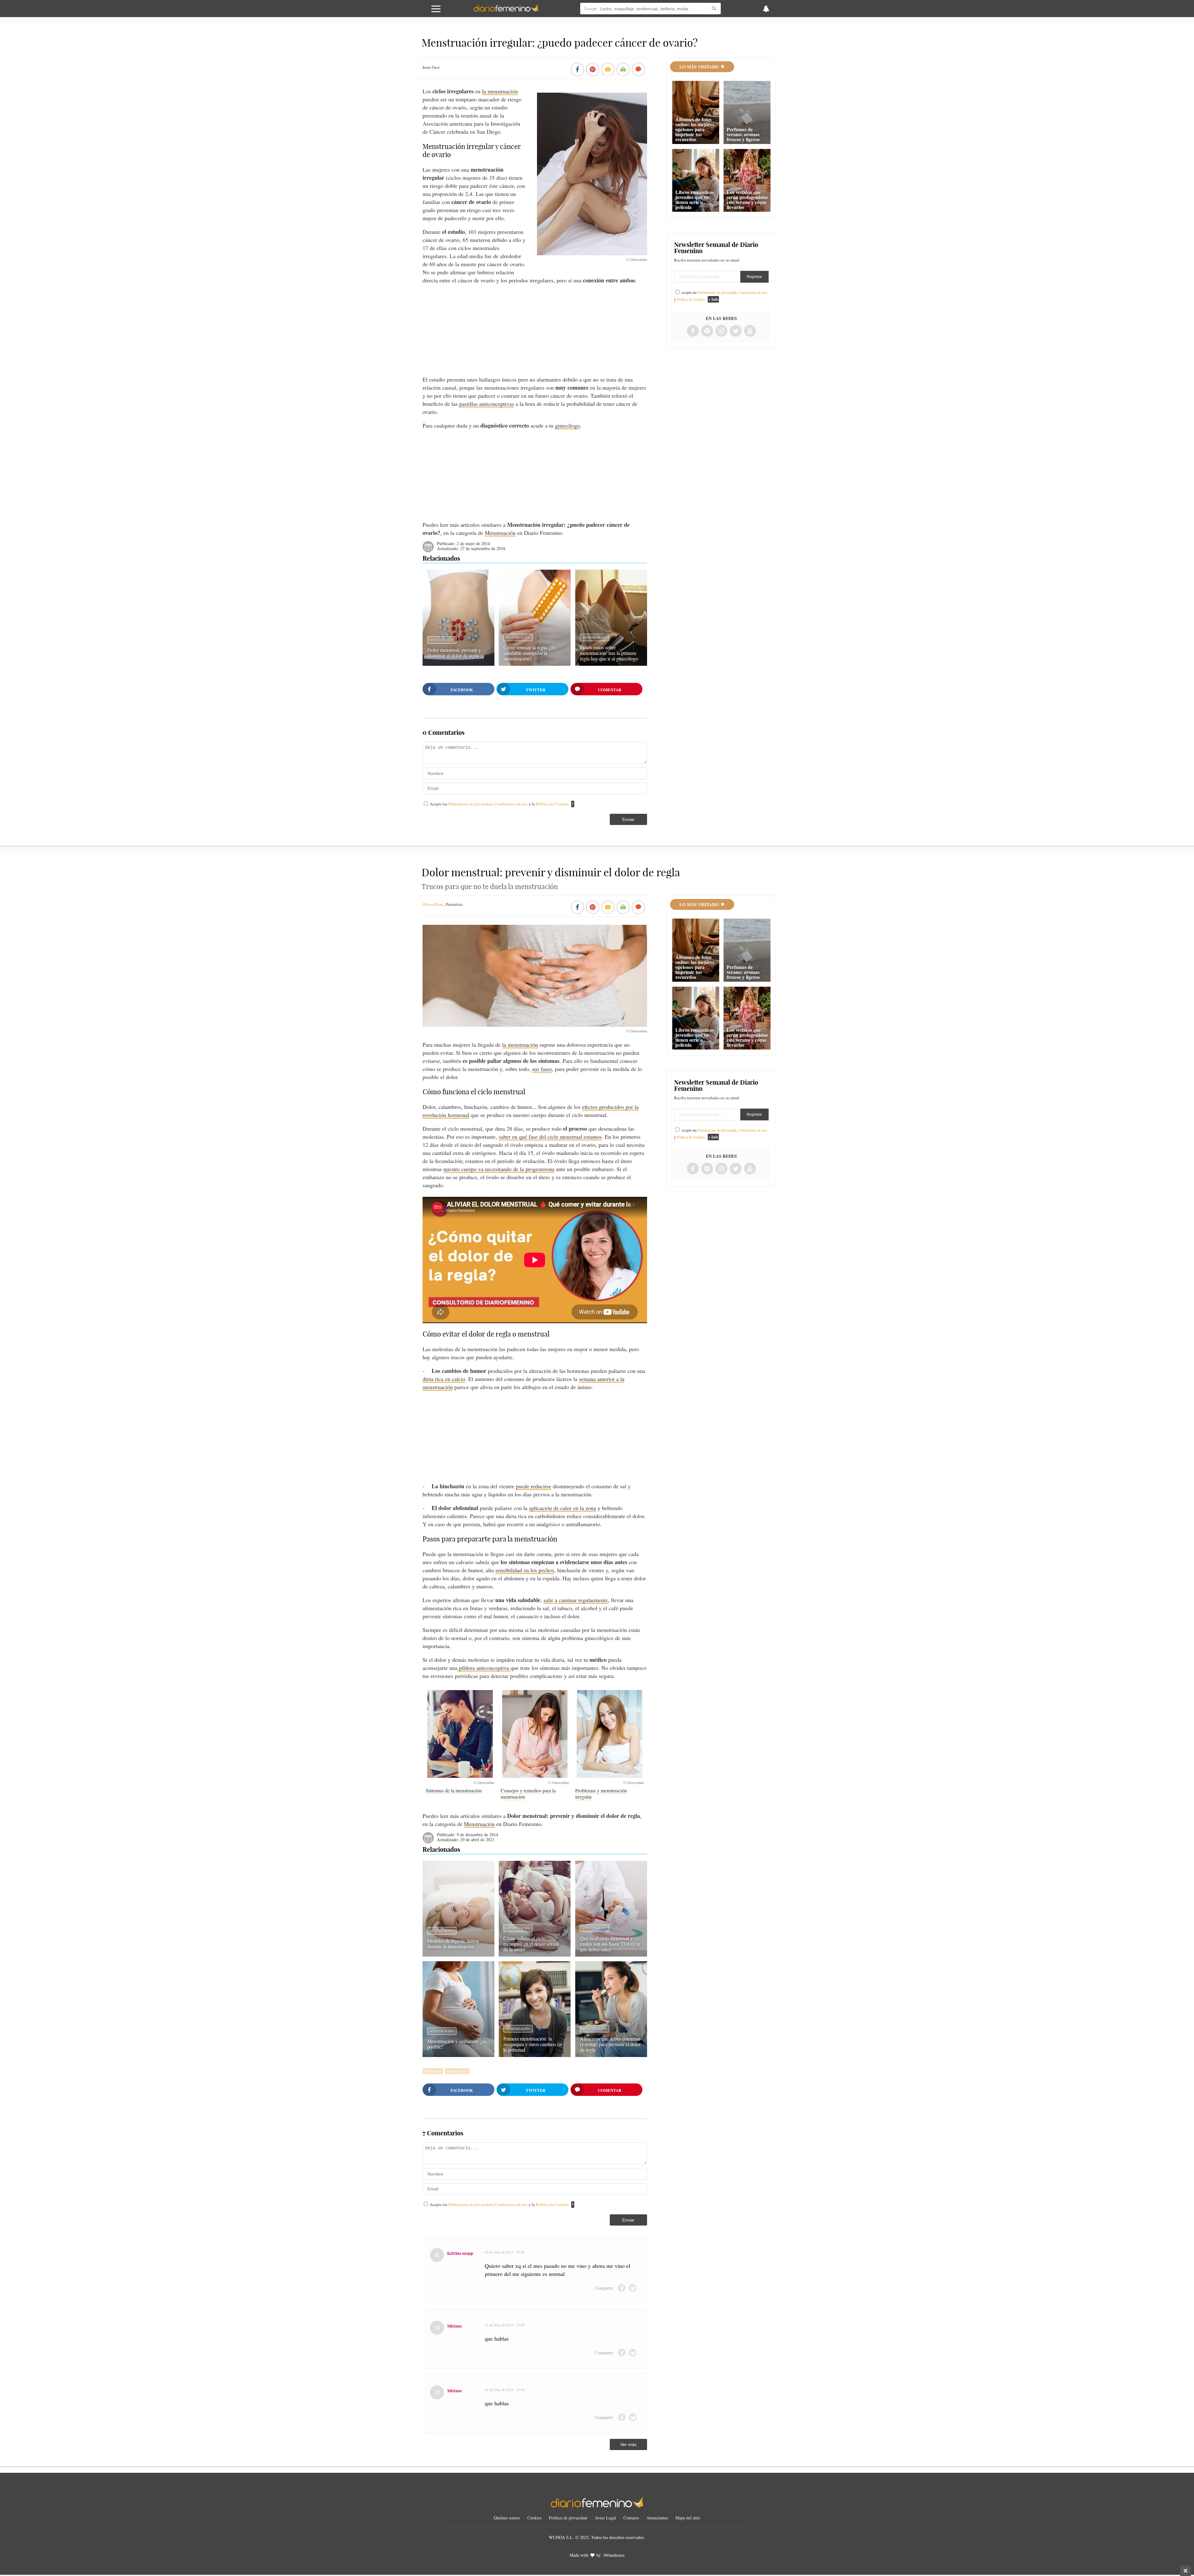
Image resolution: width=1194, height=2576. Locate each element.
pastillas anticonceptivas (487, 404)
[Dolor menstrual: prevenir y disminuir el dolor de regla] (458, 664)
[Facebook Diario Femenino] (693, 331)
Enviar (628, 819)
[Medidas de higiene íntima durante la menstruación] (458, 1954)
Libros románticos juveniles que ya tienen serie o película (695, 199)
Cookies (534, 2518)
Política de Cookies (552, 804)
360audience (614, 2555)
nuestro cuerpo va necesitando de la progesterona (499, 1169)
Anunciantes (657, 2518)
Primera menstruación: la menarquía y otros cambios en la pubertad (533, 2044)
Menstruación (500, 533)
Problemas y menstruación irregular (601, 1793)
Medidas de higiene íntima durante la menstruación (453, 1943)
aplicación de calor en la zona (562, 1508)
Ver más (628, 2444)
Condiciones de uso (511, 804)
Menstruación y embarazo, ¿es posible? (457, 2044)
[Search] (714, 9)
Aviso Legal (605, 2518)
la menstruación (500, 91)
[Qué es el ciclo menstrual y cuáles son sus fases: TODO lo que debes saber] (611, 1954)
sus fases (542, 1069)
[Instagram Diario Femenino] (721, 331)
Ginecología (457, 2071)
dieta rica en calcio (444, 1379)
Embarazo (433, 2071)
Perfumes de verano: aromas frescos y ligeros (743, 134)
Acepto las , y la (499, 804)
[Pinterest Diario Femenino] (707, 331)
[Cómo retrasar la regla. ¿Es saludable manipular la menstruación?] (535, 664)
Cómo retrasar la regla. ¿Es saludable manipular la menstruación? (530, 653)
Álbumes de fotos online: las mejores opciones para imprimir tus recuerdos (695, 129)
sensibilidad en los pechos (525, 1570)
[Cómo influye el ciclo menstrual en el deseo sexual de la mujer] (535, 1954)
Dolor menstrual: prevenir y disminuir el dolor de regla (454, 653)
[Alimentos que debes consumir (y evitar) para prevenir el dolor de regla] (611, 2055)
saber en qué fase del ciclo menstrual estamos (550, 1137)
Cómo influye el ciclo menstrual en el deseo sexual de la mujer (531, 1944)
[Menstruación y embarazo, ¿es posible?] (458, 2055)
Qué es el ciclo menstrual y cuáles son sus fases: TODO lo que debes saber (610, 1944)
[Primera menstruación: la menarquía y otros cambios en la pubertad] (535, 2055)
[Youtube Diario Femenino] (750, 331)
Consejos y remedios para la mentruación (528, 1793)
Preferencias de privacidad (470, 804)
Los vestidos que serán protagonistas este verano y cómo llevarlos (747, 199)
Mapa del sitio (688, 2518)
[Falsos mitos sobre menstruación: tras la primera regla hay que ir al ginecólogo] (611, 664)
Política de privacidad (568, 2518)
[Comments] (638, 70)
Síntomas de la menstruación (454, 1790)
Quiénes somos (507, 2518)
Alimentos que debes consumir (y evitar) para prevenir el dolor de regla (610, 2044)
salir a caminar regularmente (576, 1600)
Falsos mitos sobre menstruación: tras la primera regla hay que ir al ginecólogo (609, 653)
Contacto (631, 2518)
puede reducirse (534, 1486)
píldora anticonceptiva (484, 1668)
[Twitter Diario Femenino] (736, 331)
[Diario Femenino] (506, 11)
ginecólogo (567, 425)
